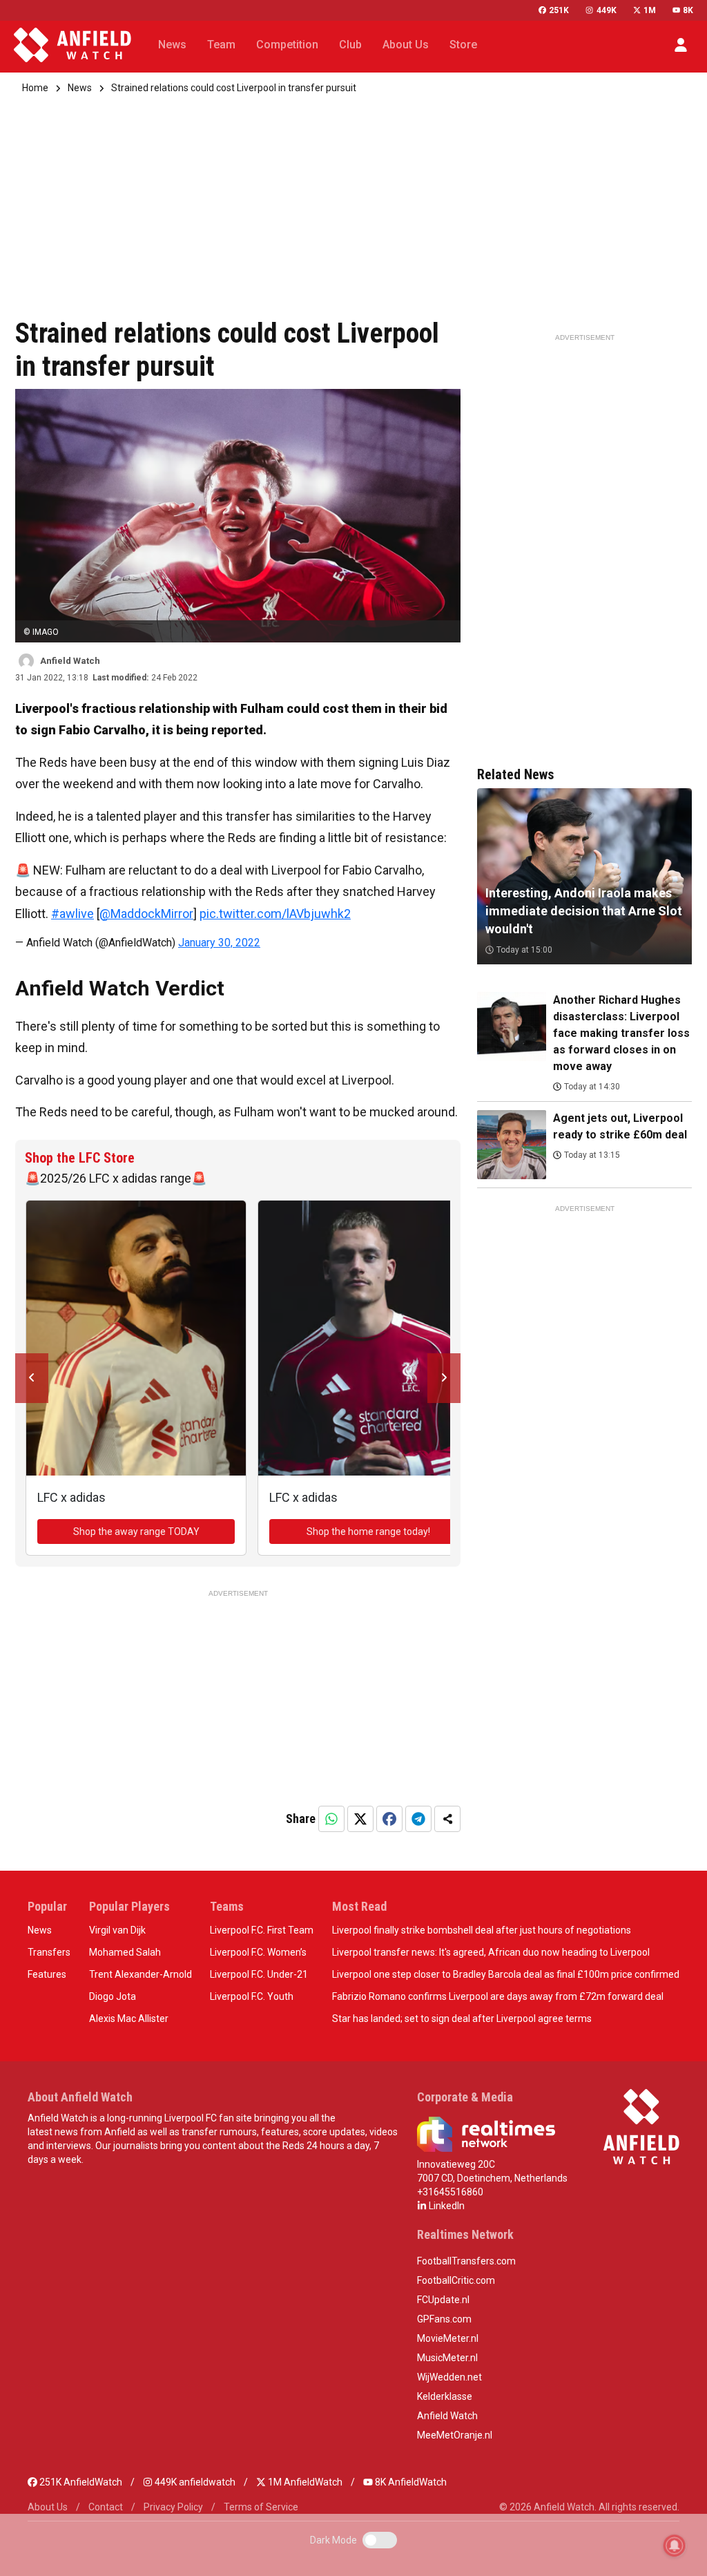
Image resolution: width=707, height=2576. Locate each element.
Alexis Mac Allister (129, 2019)
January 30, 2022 (219, 943)
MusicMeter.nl (447, 2358)
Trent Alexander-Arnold (141, 1974)
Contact (106, 2507)
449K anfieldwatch (194, 2482)
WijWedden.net (449, 2377)
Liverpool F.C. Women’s (258, 1952)
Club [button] (350, 45)
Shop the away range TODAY (136, 1532)
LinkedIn (446, 2206)
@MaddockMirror (146, 914)
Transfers (49, 1952)
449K (606, 10)
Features (47, 1974)
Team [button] (221, 45)
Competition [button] (287, 45)
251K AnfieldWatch (80, 2482)
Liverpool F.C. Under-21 (259, 1974)
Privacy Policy (173, 2507)
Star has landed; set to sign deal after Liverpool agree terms (462, 2019)
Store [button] (463, 45)
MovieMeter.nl (448, 2338)
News (80, 88)
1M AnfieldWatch (304, 2482)
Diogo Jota (113, 1996)
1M (650, 10)
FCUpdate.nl (443, 2300)
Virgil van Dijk (117, 1930)
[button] (681, 45)
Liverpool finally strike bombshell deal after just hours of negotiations (482, 1930)
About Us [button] (406, 45)
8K (688, 10)
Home (35, 88)
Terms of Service (261, 2507)
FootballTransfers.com (466, 2261)
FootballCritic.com (456, 2280)
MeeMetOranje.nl (455, 2435)
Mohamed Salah (125, 1952)
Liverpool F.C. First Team (262, 1930)
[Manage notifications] (675, 2546)
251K (559, 10)
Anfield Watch (447, 2416)
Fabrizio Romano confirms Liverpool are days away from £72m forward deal (498, 1996)
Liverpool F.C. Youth (252, 1996)
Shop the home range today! (368, 1532)
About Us (48, 2507)
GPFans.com (444, 2319)
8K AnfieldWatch (410, 2482)
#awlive (72, 914)
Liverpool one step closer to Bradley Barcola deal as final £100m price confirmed (506, 1974)
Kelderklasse (445, 2396)
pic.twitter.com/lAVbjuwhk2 (275, 914)
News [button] (172, 45)
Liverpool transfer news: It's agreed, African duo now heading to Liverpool (491, 1952)
